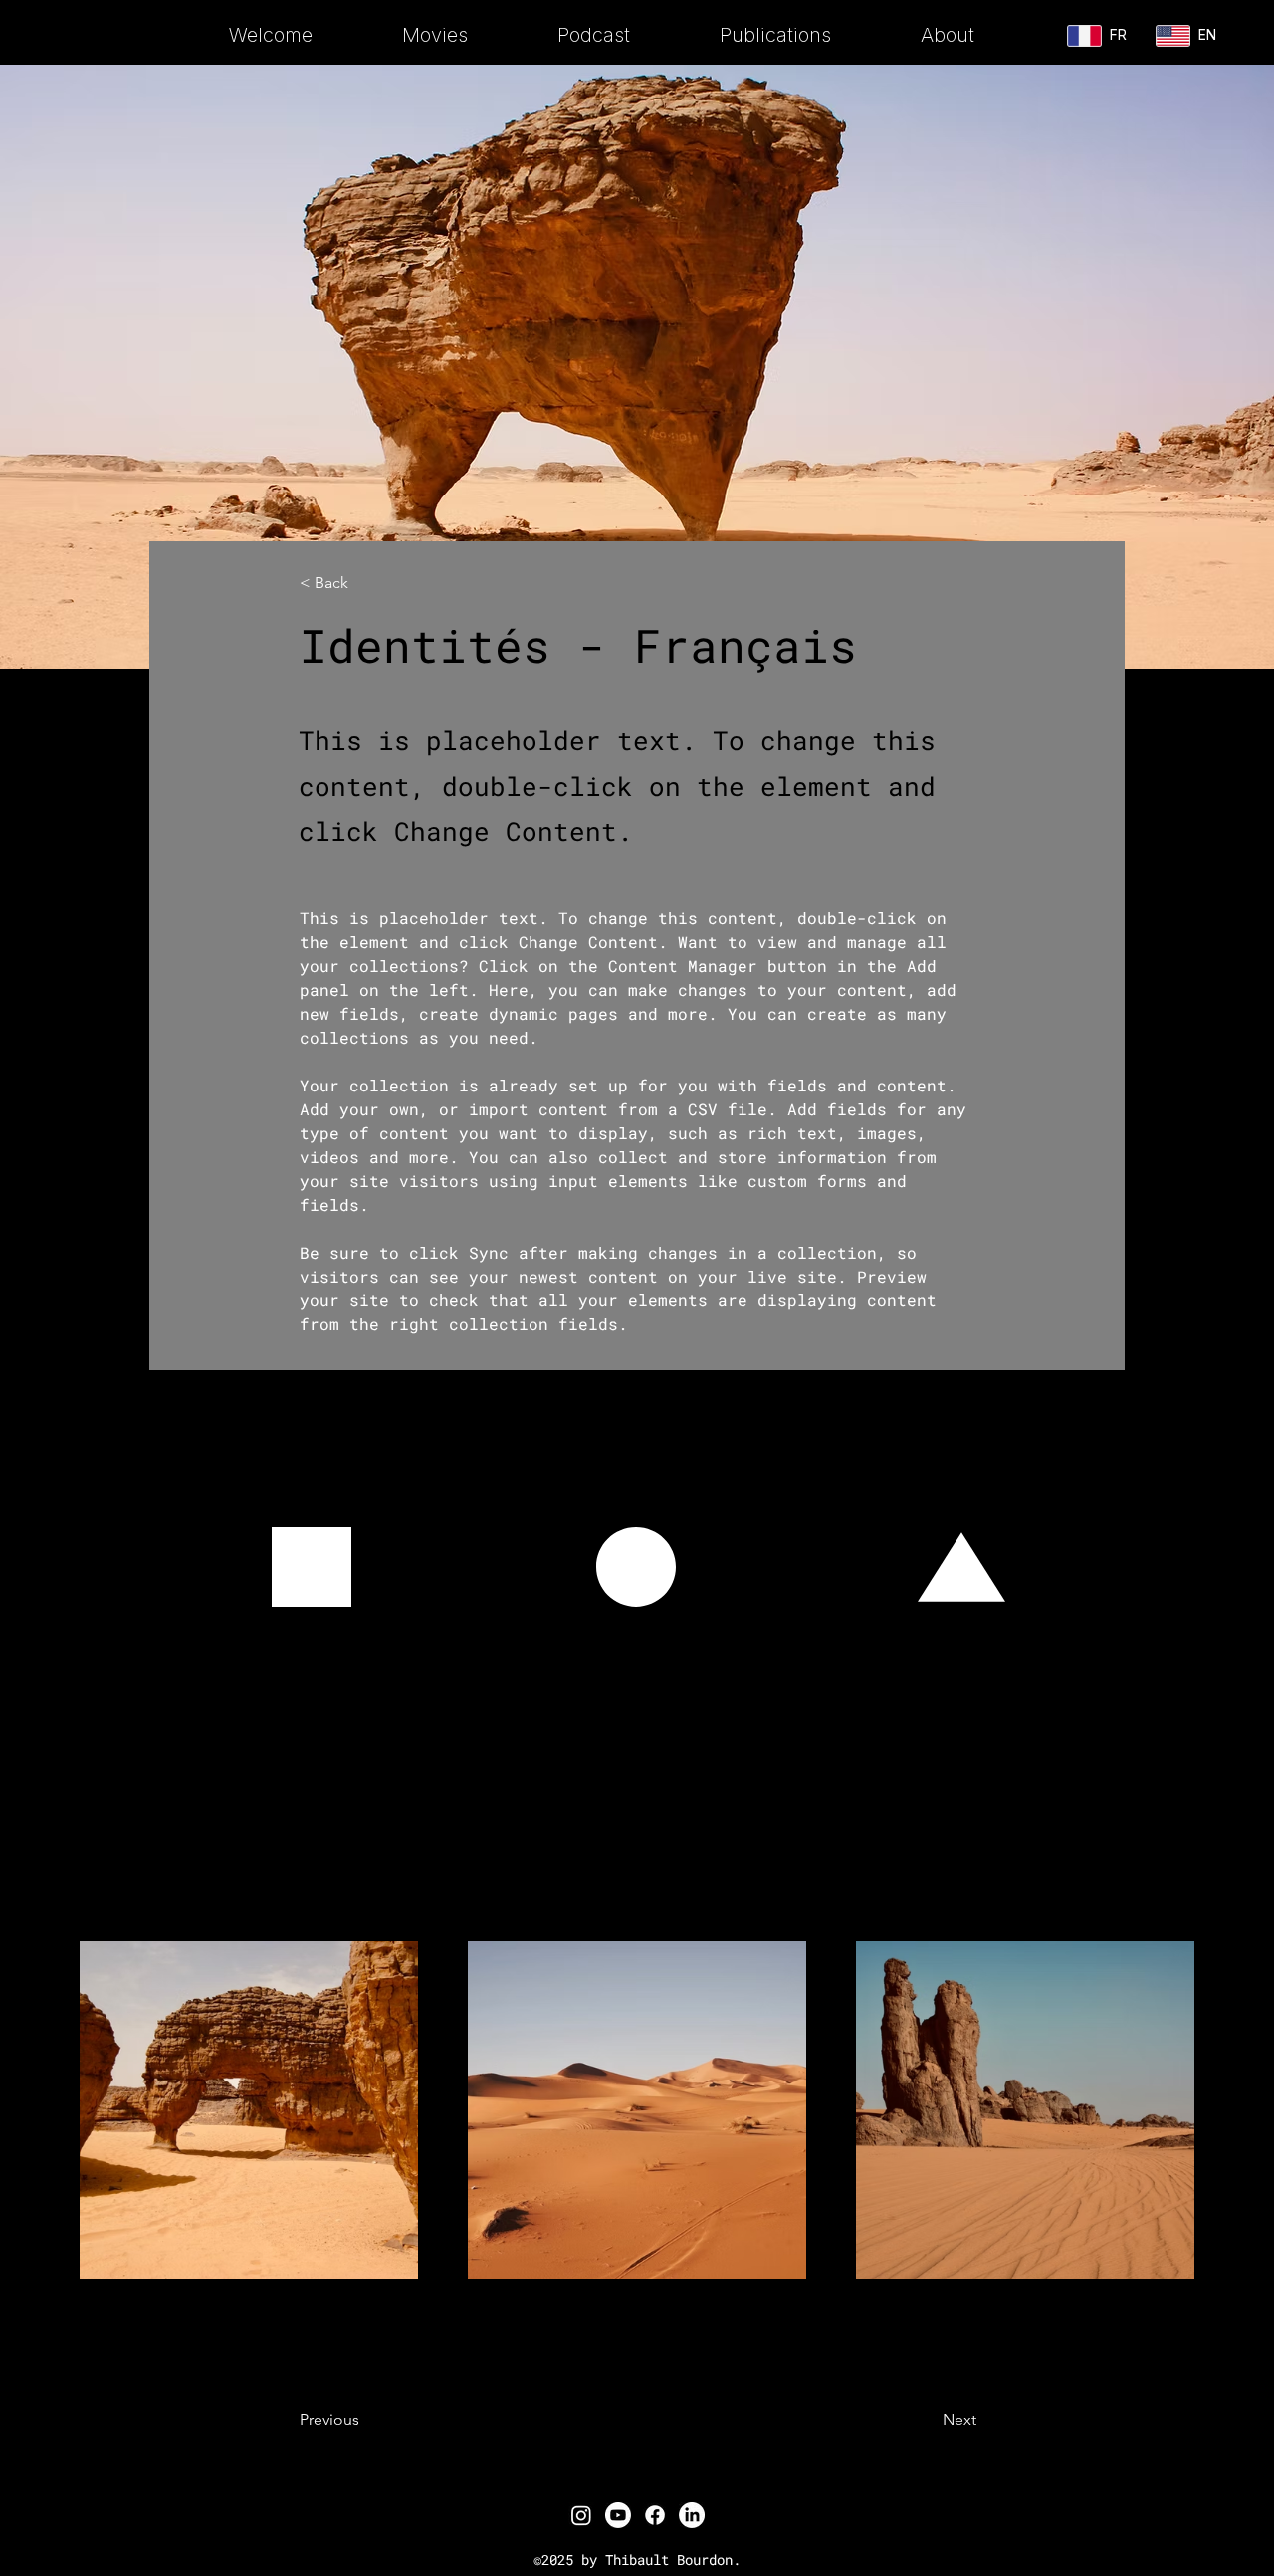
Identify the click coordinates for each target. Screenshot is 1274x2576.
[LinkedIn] (692, 2515)
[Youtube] (618, 2515)
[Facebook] (655, 2515)
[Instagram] (581, 2515)
